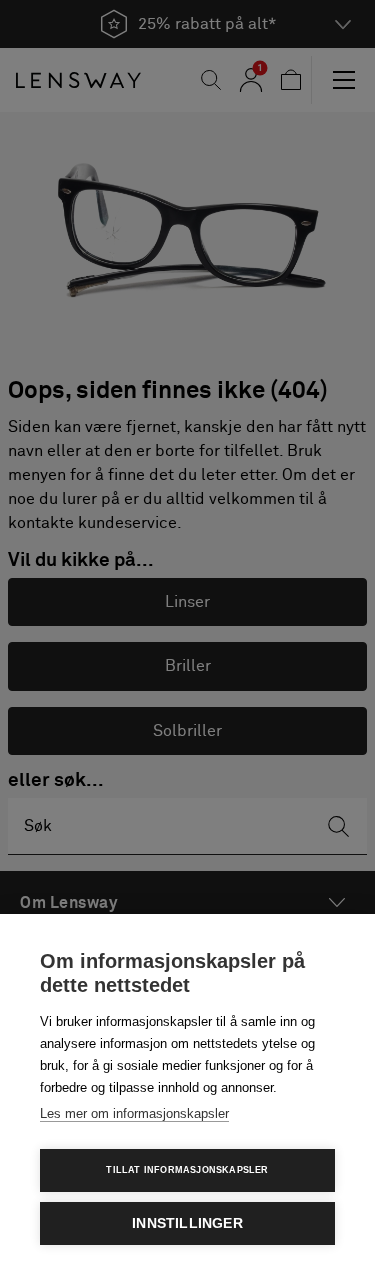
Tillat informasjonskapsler (187, 1170)
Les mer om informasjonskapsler (134, 1113)
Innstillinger (187, 1223)
